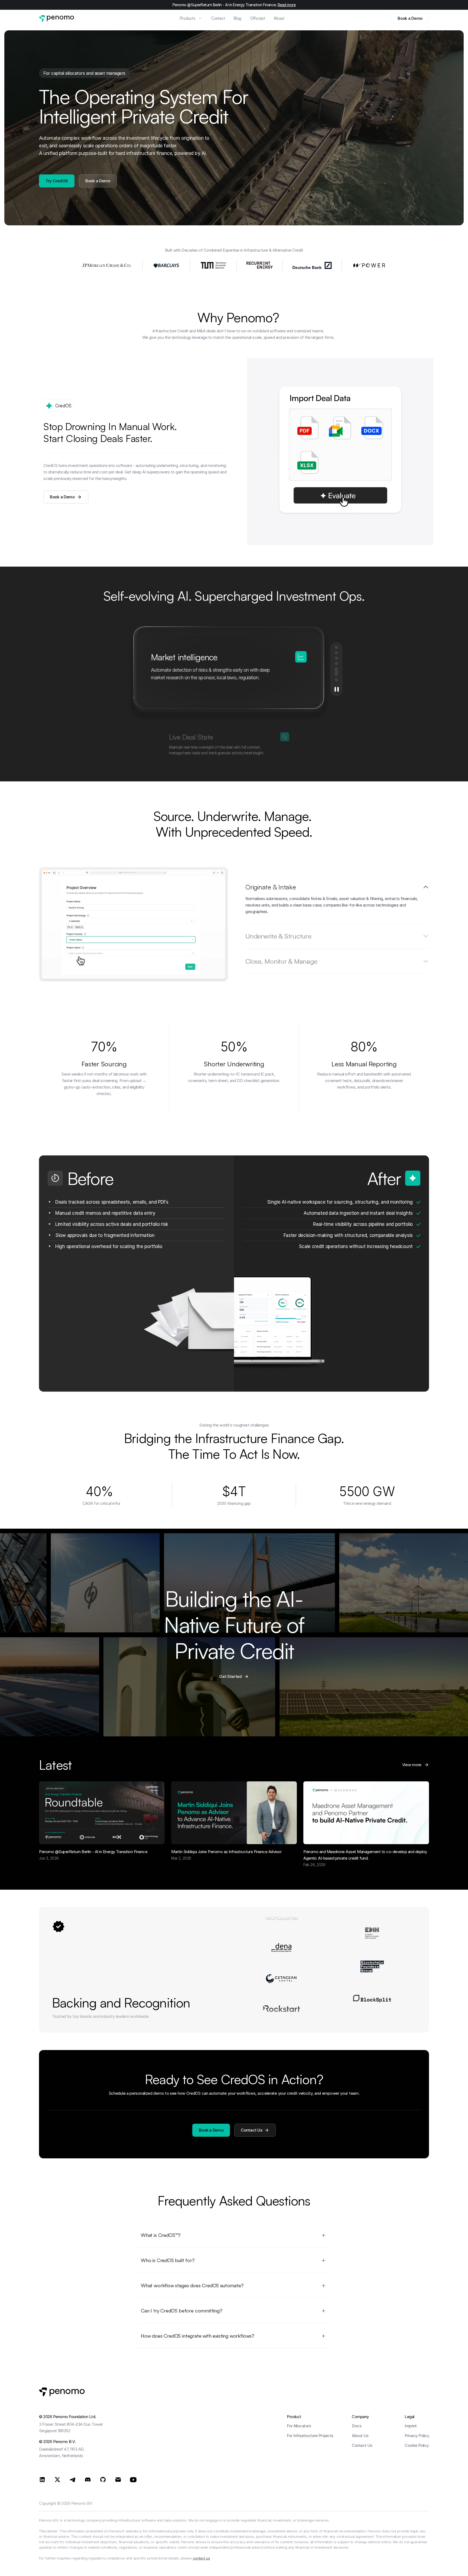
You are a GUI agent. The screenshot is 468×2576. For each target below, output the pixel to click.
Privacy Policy (417, 2436)
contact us (201, 2558)
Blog (238, 18)
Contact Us (362, 2445)
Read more (287, 5)
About (279, 18)
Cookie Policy (417, 2445)
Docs (357, 2426)
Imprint (411, 2426)
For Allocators (299, 2426)
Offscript (258, 18)
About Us (360, 2436)
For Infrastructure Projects (310, 2436)
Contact (218, 18)
